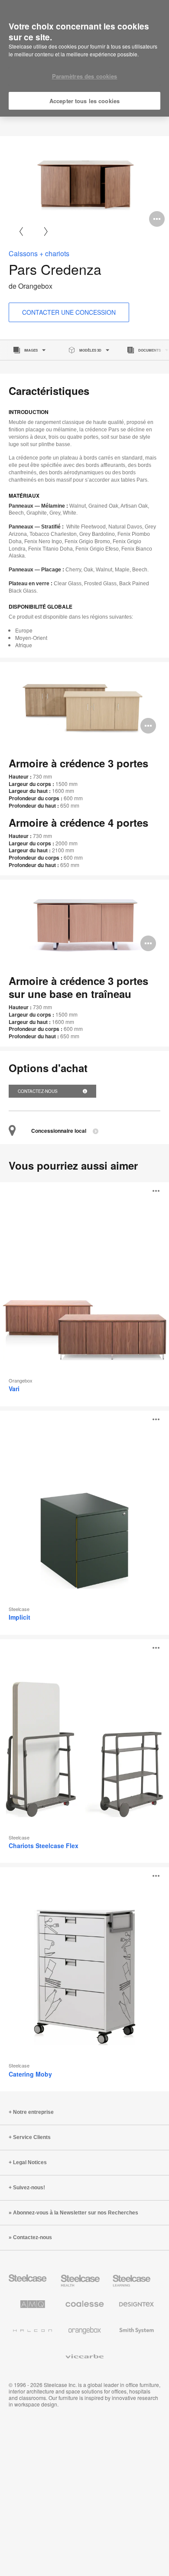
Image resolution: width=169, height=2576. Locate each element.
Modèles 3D (90, 350)
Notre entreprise (33, 2112)
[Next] (46, 231)
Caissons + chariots (39, 253)
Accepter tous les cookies (84, 101)
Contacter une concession (69, 312)
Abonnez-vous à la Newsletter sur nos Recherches (76, 2213)
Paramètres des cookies (85, 76)
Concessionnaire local (59, 1131)
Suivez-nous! (29, 2188)
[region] (84, 59)
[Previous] (21, 231)
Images (31, 350)
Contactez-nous (38, 1091)
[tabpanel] (84, 184)
